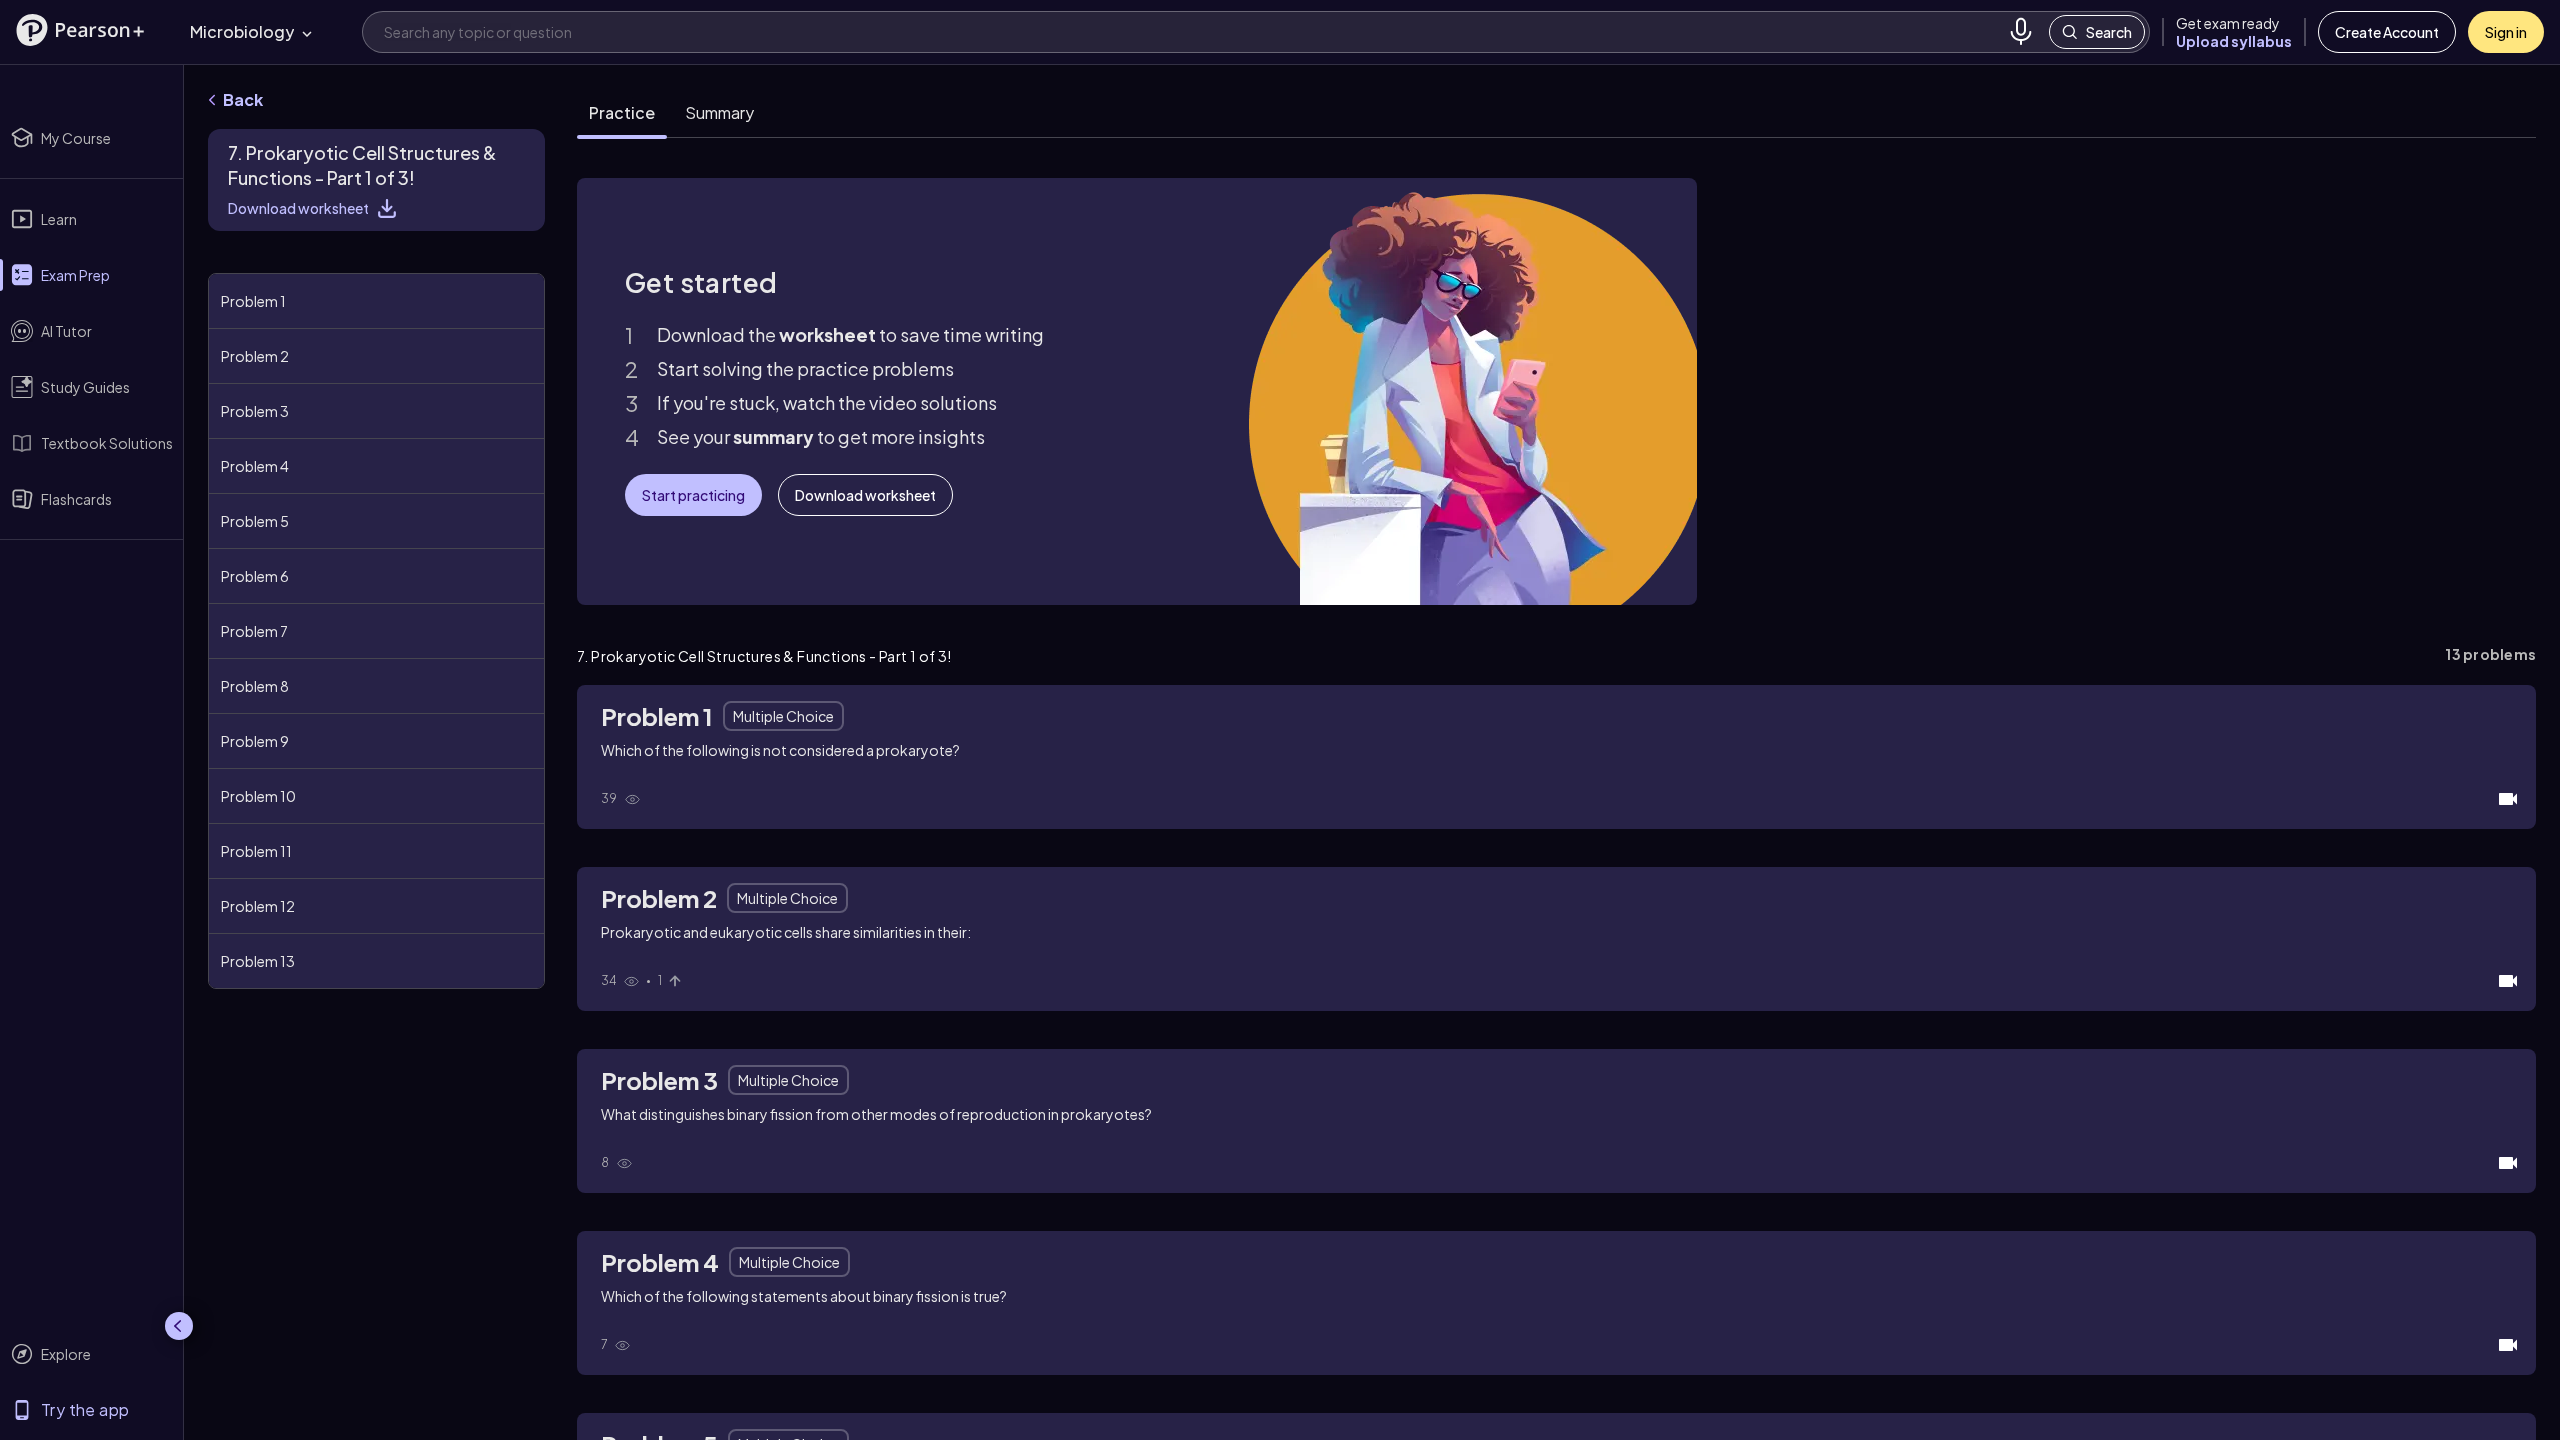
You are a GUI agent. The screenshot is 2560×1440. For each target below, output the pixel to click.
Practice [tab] (622, 112)
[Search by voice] (2021, 32)
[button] (80, 30)
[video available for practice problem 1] (2508, 799)
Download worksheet (298, 208)
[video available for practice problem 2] (2508, 981)
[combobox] (1192, 31)
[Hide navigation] (179, 1326)
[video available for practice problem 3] (2508, 1163)
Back (243, 99)
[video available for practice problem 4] (2508, 1345)
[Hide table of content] (540, 252)
